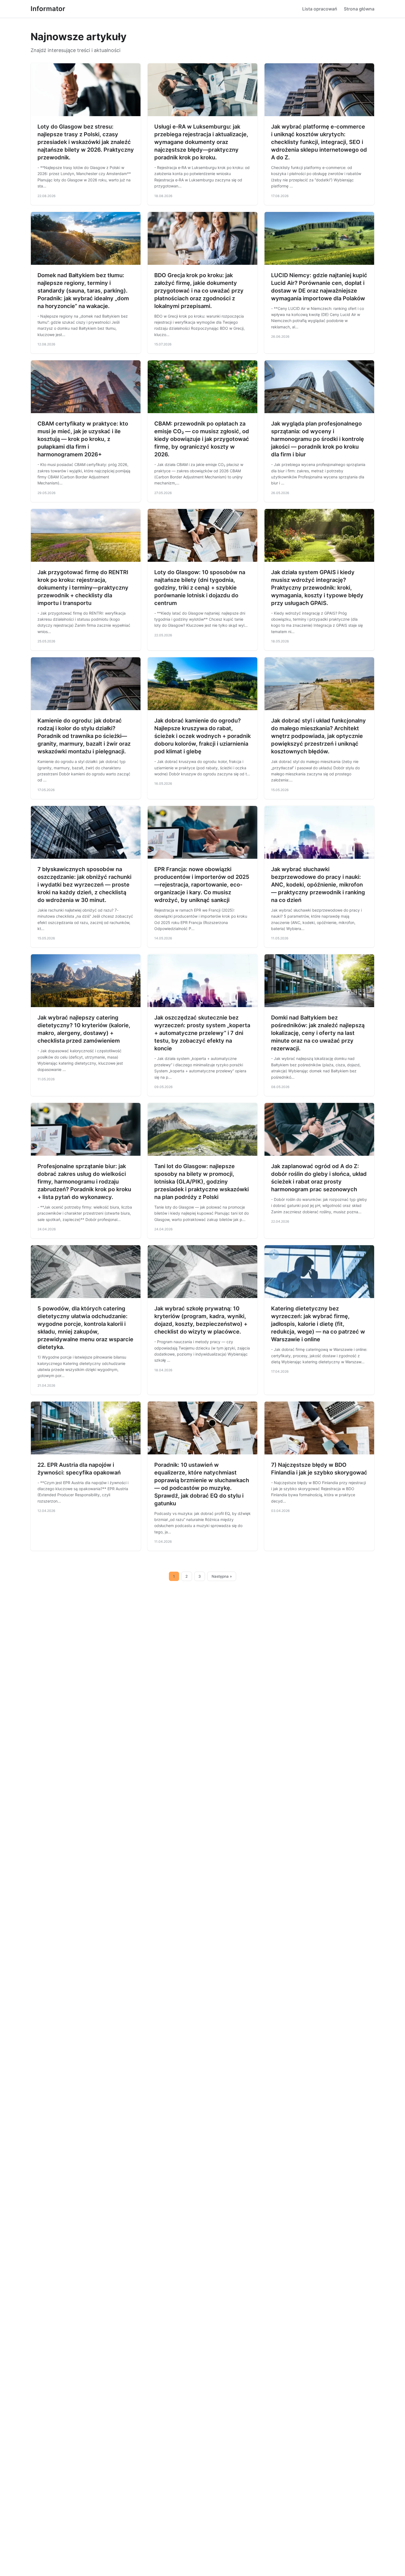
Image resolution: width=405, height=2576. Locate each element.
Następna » (222, 1576)
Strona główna (359, 9)
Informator (48, 9)
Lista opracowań (320, 9)
